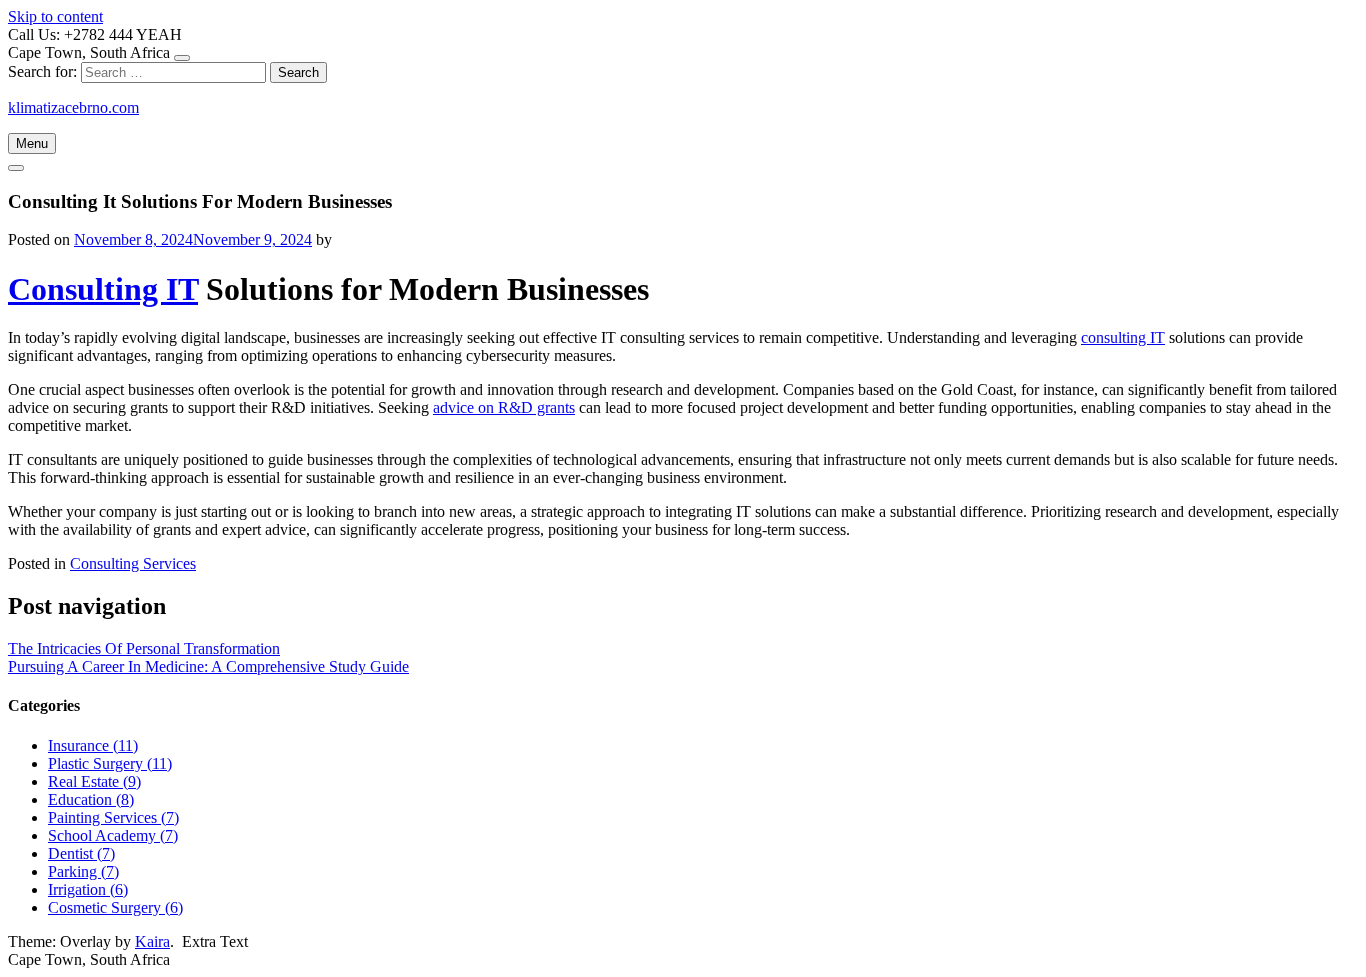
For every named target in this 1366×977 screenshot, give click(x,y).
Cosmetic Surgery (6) (115, 907)
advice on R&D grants (504, 407)
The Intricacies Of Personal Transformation (144, 648)
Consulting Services (133, 563)
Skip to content (55, 16)
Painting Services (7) (113, 817)
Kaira (152, 941)
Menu (32, 143)
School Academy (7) (113, 835)
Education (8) (91, 799)
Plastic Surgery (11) (110, 763)
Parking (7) (83, 871)
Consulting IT (103, 289)
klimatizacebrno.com (73, 107)
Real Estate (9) (94, 781)
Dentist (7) (81, 853)
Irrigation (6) (88, 889)
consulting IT (1123, 337)
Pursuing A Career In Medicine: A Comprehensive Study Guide (208, 666)
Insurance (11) (93, 745)
